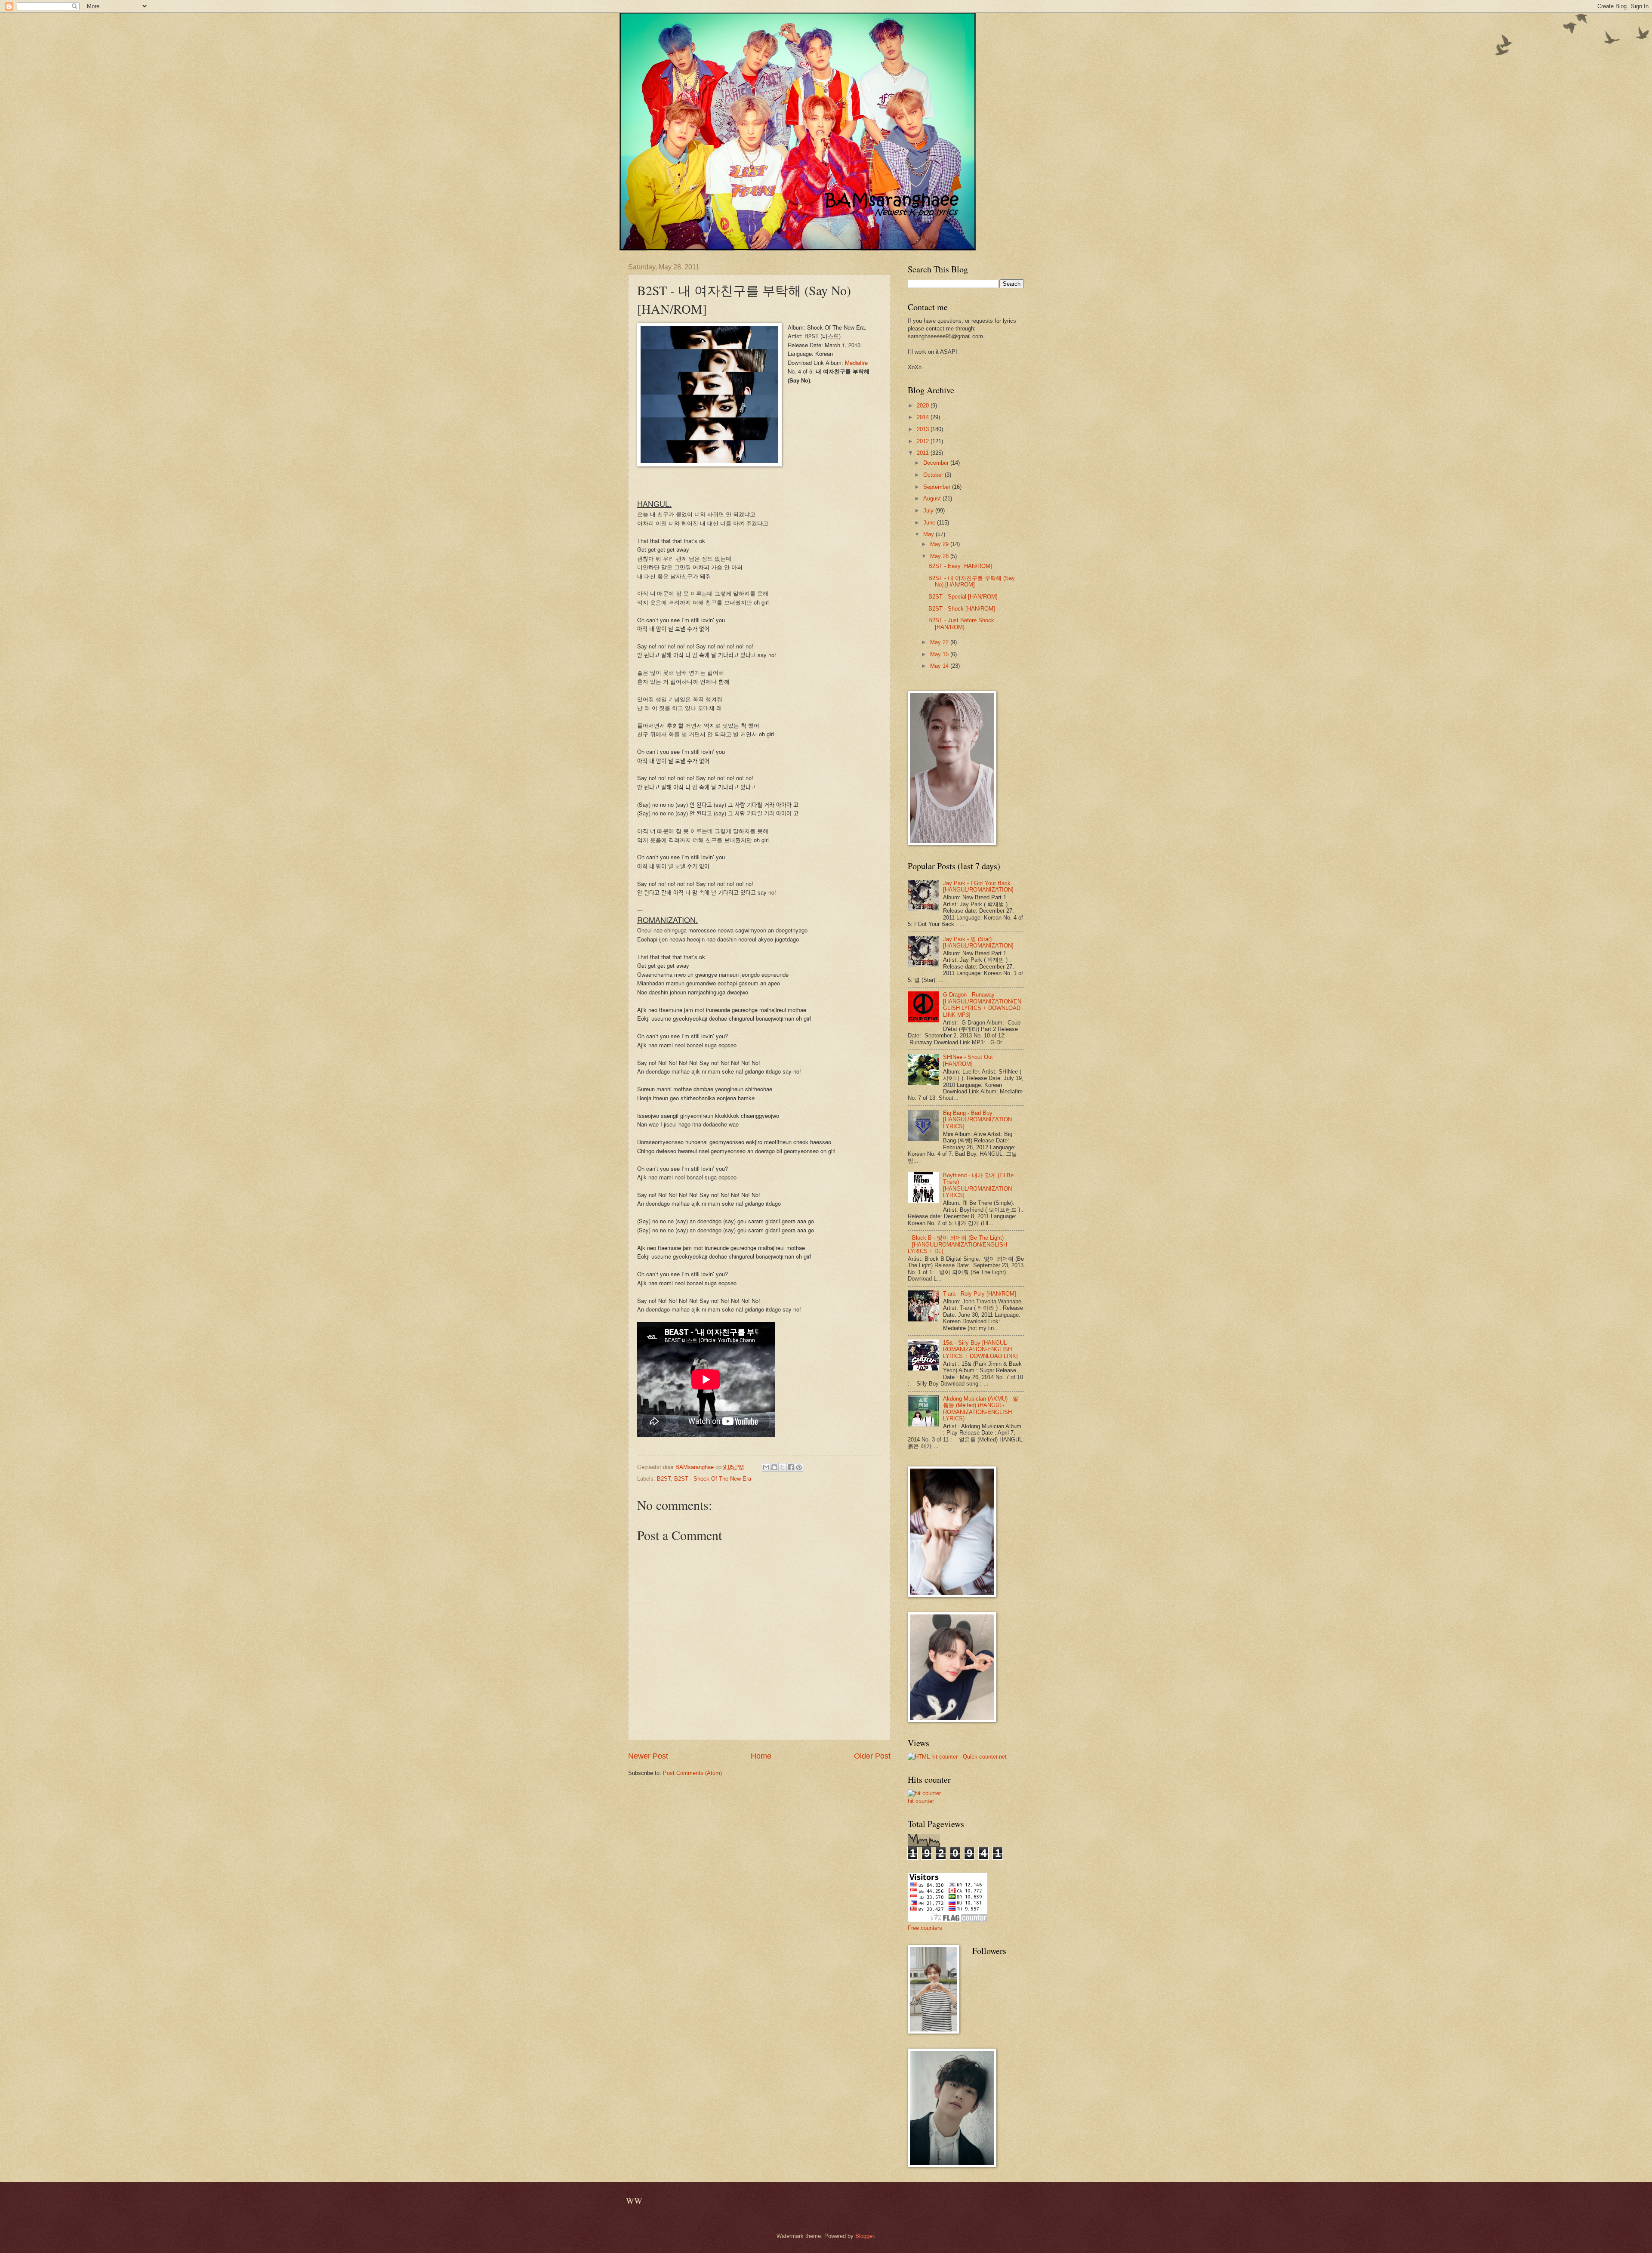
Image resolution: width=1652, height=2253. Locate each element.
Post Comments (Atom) (692, 1773)
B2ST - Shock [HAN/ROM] (962, 609)
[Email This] (766, 1467)
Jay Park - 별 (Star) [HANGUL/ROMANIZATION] (978, 942)
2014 (924, 417)
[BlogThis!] (774, 1467)
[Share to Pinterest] (799, 1467)
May (929, 534)
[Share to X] (783, 1467)
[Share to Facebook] (791, 1467)
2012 (924, 441)
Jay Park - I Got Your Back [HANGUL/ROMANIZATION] (978, 886)
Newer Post (648, 1756)
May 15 (940, 654)
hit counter (921, 1801)
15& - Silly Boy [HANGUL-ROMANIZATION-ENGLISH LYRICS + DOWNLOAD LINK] (980, 1349)
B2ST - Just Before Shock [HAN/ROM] (961, 623)
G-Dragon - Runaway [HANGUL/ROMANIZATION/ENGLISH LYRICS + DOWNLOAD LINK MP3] (982, 1005)
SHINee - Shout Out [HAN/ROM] (968, 1060)
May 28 (940, 556)
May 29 (940, 544)
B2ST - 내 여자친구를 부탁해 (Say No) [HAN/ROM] (972, 581)
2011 (924, 453)
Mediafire (856, 363)
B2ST (664, 1479)
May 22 (940, 642)
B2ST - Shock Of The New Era (713, 1479)
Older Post (872, 1756)
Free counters (925, 1928)
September (938, 487)
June (930, 523)
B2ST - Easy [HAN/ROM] (960, 566)
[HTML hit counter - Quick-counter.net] (957, 1757)
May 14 (940, 666)
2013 (924, 429)
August (933, 498)
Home (761, 1756)
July (929, 511)
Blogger (865, 2236)
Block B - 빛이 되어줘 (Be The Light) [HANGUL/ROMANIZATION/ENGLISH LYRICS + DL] (957, 1244)
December (937, 463)
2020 (924, 406)
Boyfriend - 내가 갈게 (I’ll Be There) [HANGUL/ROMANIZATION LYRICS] (978, 1185)
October (934, 475)
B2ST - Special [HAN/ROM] (963, 597)
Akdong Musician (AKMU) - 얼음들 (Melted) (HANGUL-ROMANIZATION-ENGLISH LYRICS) (981, 1409)
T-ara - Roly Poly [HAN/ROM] (980, 1294)
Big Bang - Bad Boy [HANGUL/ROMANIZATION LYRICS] (977, 1120)
